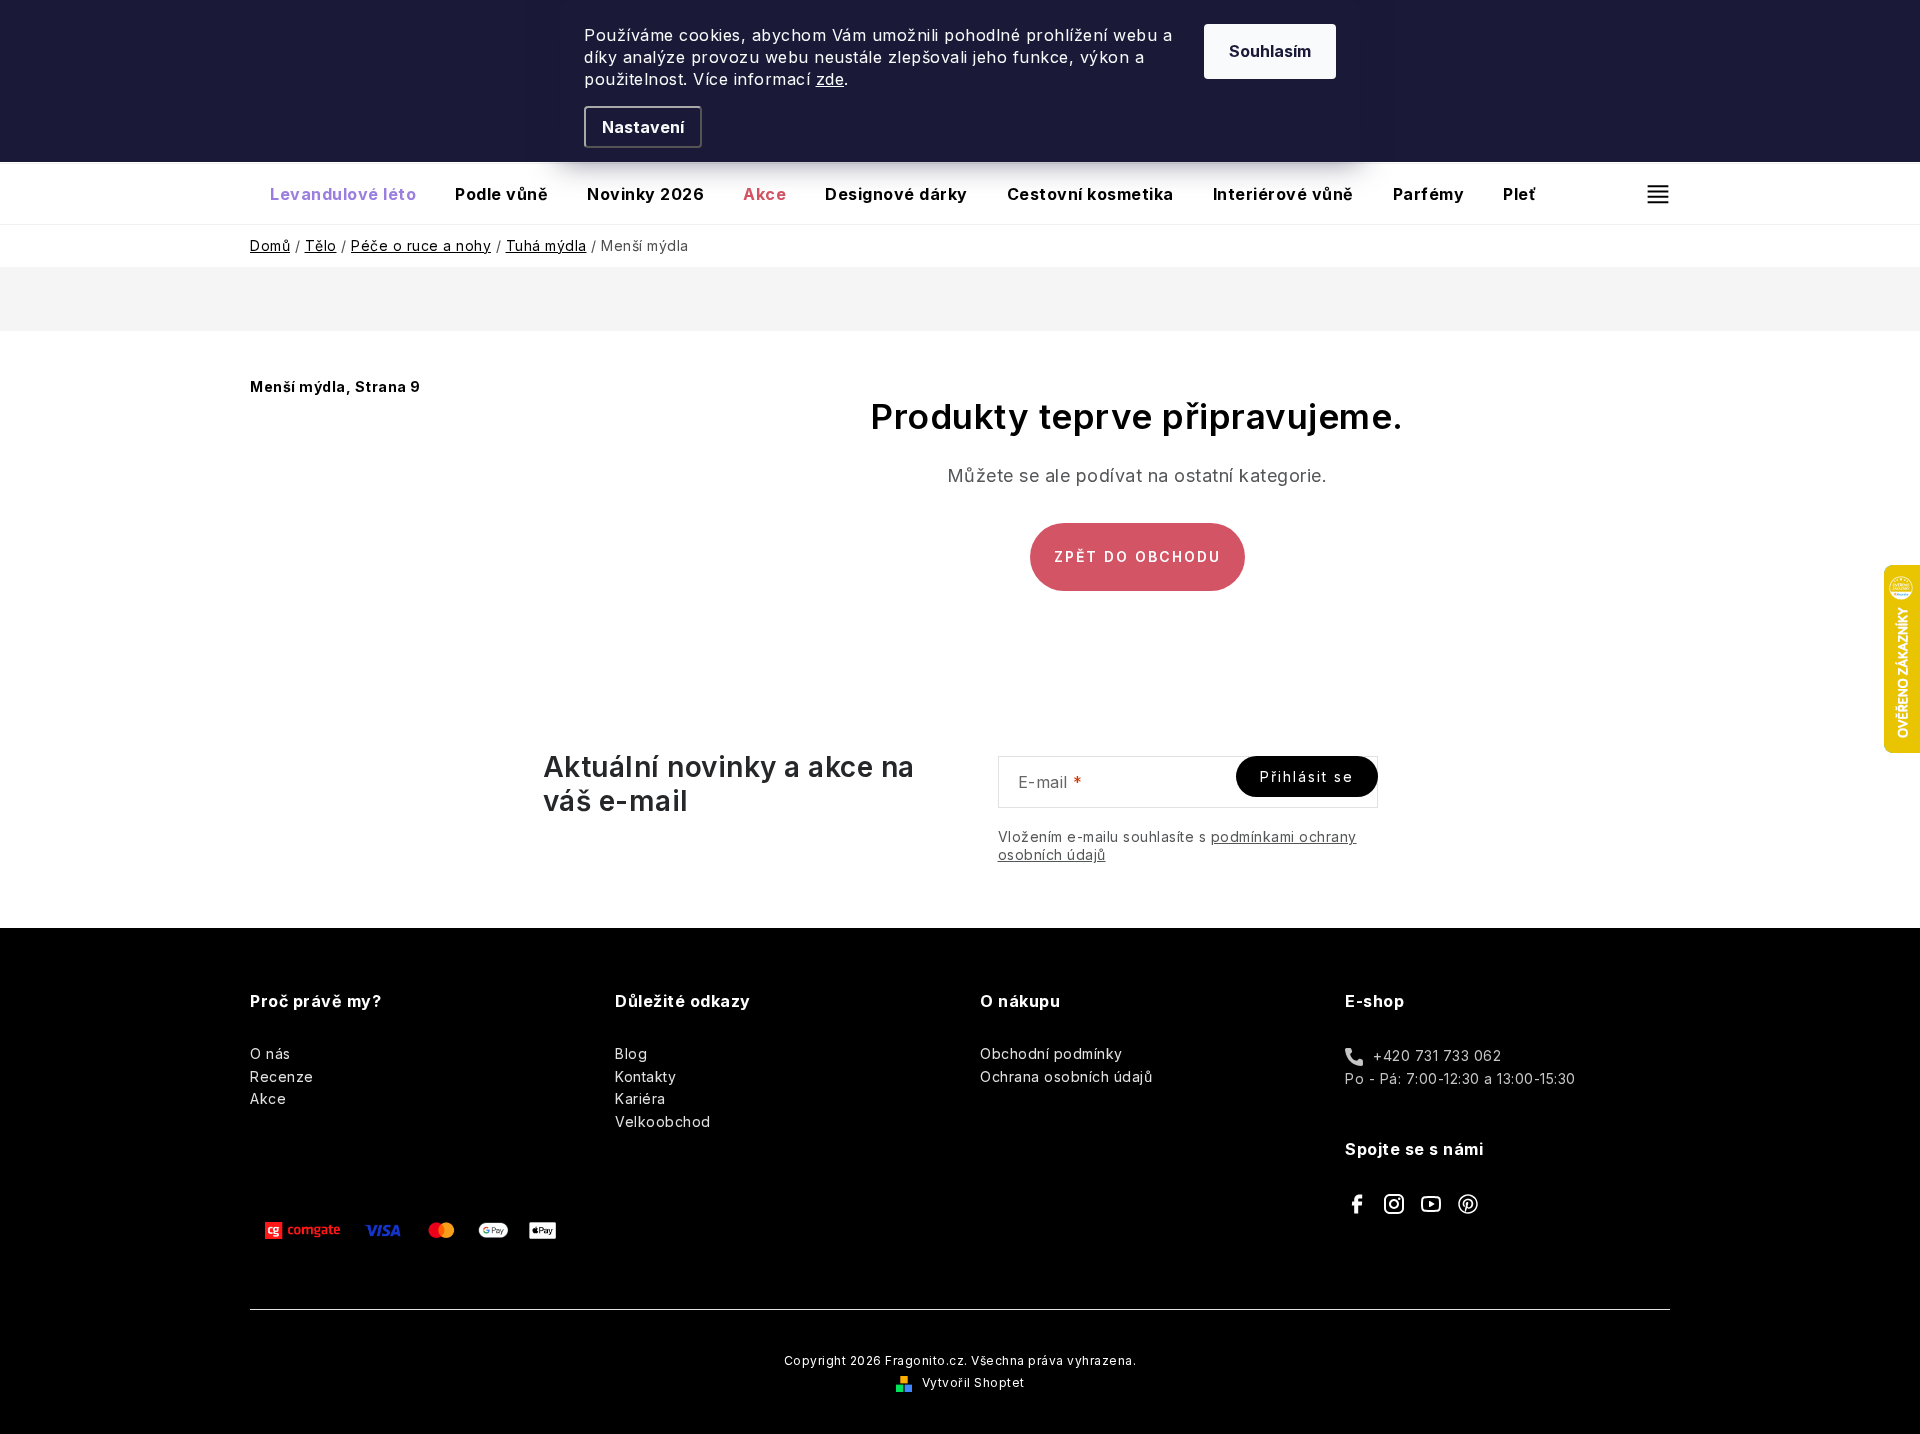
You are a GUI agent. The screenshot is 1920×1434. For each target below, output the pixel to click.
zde (830, 79)
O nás (270, 1053)
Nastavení (643, 127)
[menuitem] (343, 194)
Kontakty (645, 1076)
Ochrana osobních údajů (1066, 1076)
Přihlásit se (1307, 776)
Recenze (282, 1076)
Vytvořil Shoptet (973, 1382)
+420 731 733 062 (1437, 1055)
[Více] (1649, 194)
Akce (268, 1098)
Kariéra (640, 1098)
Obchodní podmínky (1051, 1053)
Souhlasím (1270, 51)
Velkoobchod (663, 1121)
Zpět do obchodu (1137, 556)
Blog (631, 1053)
